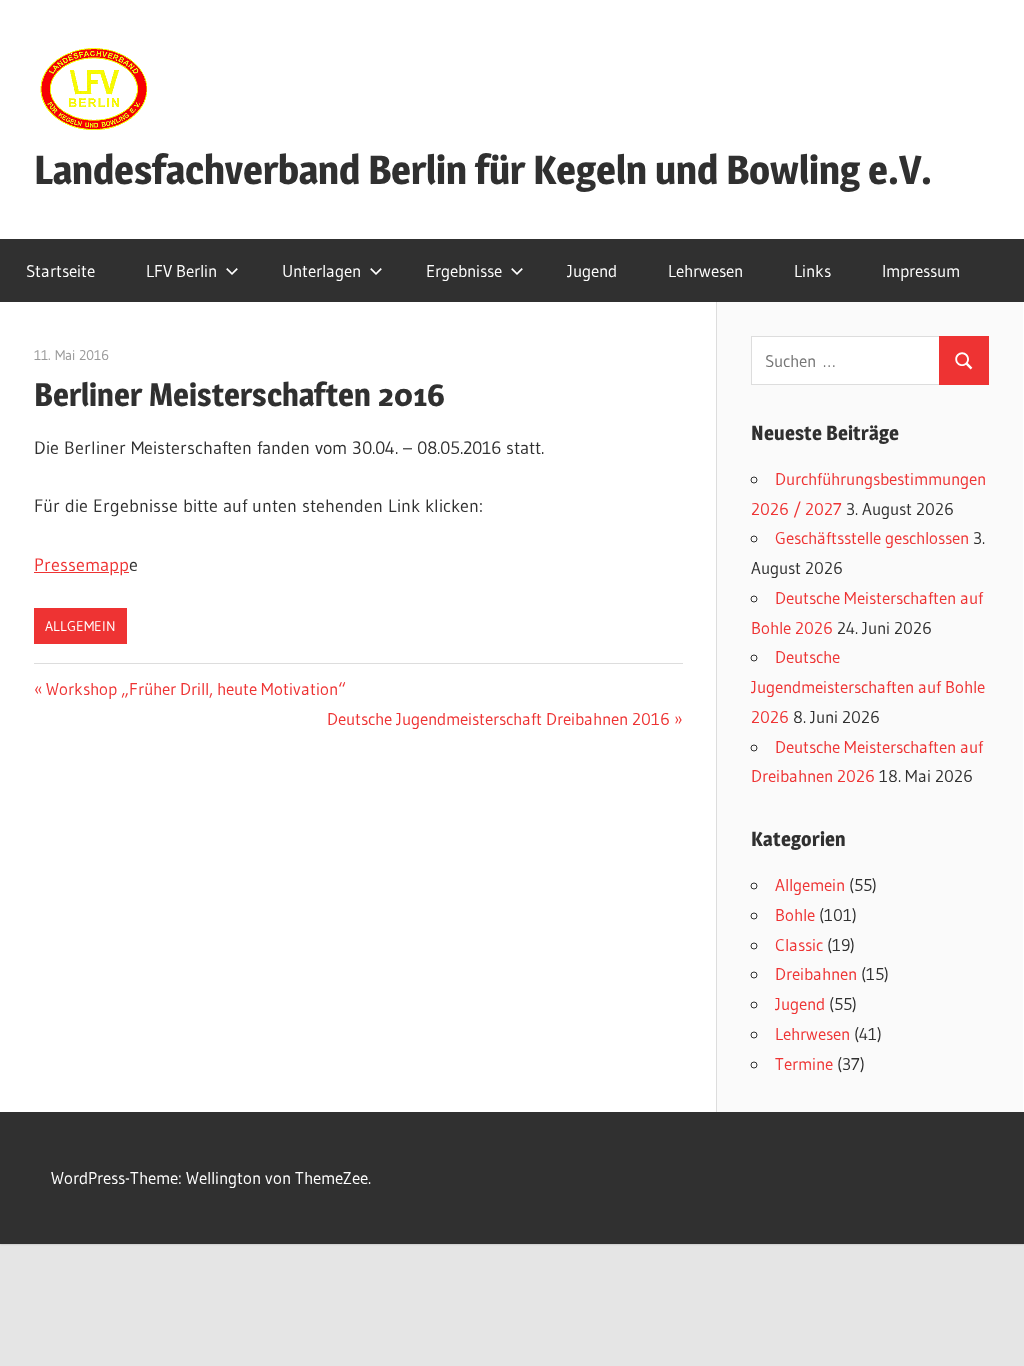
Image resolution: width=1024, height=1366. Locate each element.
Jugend (592, 270)
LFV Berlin (181, 270)
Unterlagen (321, 270)
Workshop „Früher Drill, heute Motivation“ (195, 688)
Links (812, 270)
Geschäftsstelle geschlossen (872, 537)
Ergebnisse (464, 270)
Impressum (921, 270)
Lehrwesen (705, 270)
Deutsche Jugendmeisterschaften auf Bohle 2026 (868, 686)
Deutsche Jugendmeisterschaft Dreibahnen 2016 (498, 718)
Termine (804, 1063)
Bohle (795, 914)
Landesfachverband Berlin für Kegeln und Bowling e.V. (483, 169)
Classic (799, 944)
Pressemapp (81, 565)
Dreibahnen (816, 973)
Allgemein (80, 626)
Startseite (60, 270)
